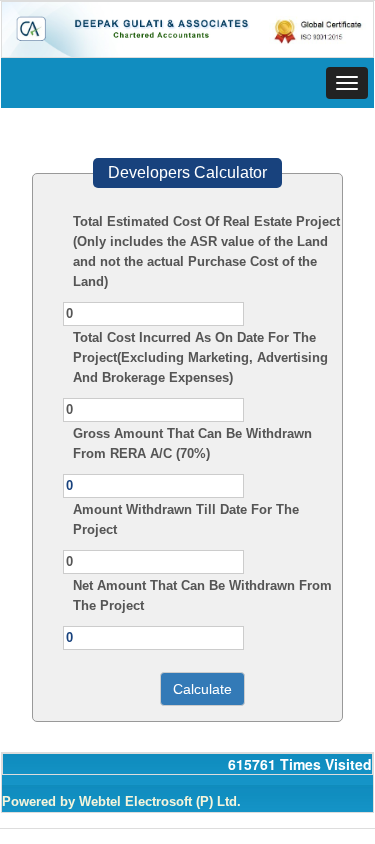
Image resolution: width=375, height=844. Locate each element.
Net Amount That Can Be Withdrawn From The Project (202, 595)
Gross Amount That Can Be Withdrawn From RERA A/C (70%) (192, 443)
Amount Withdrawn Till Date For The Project (186, 519)
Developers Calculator (187, 172)
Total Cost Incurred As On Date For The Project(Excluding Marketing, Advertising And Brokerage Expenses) (200, 357)
